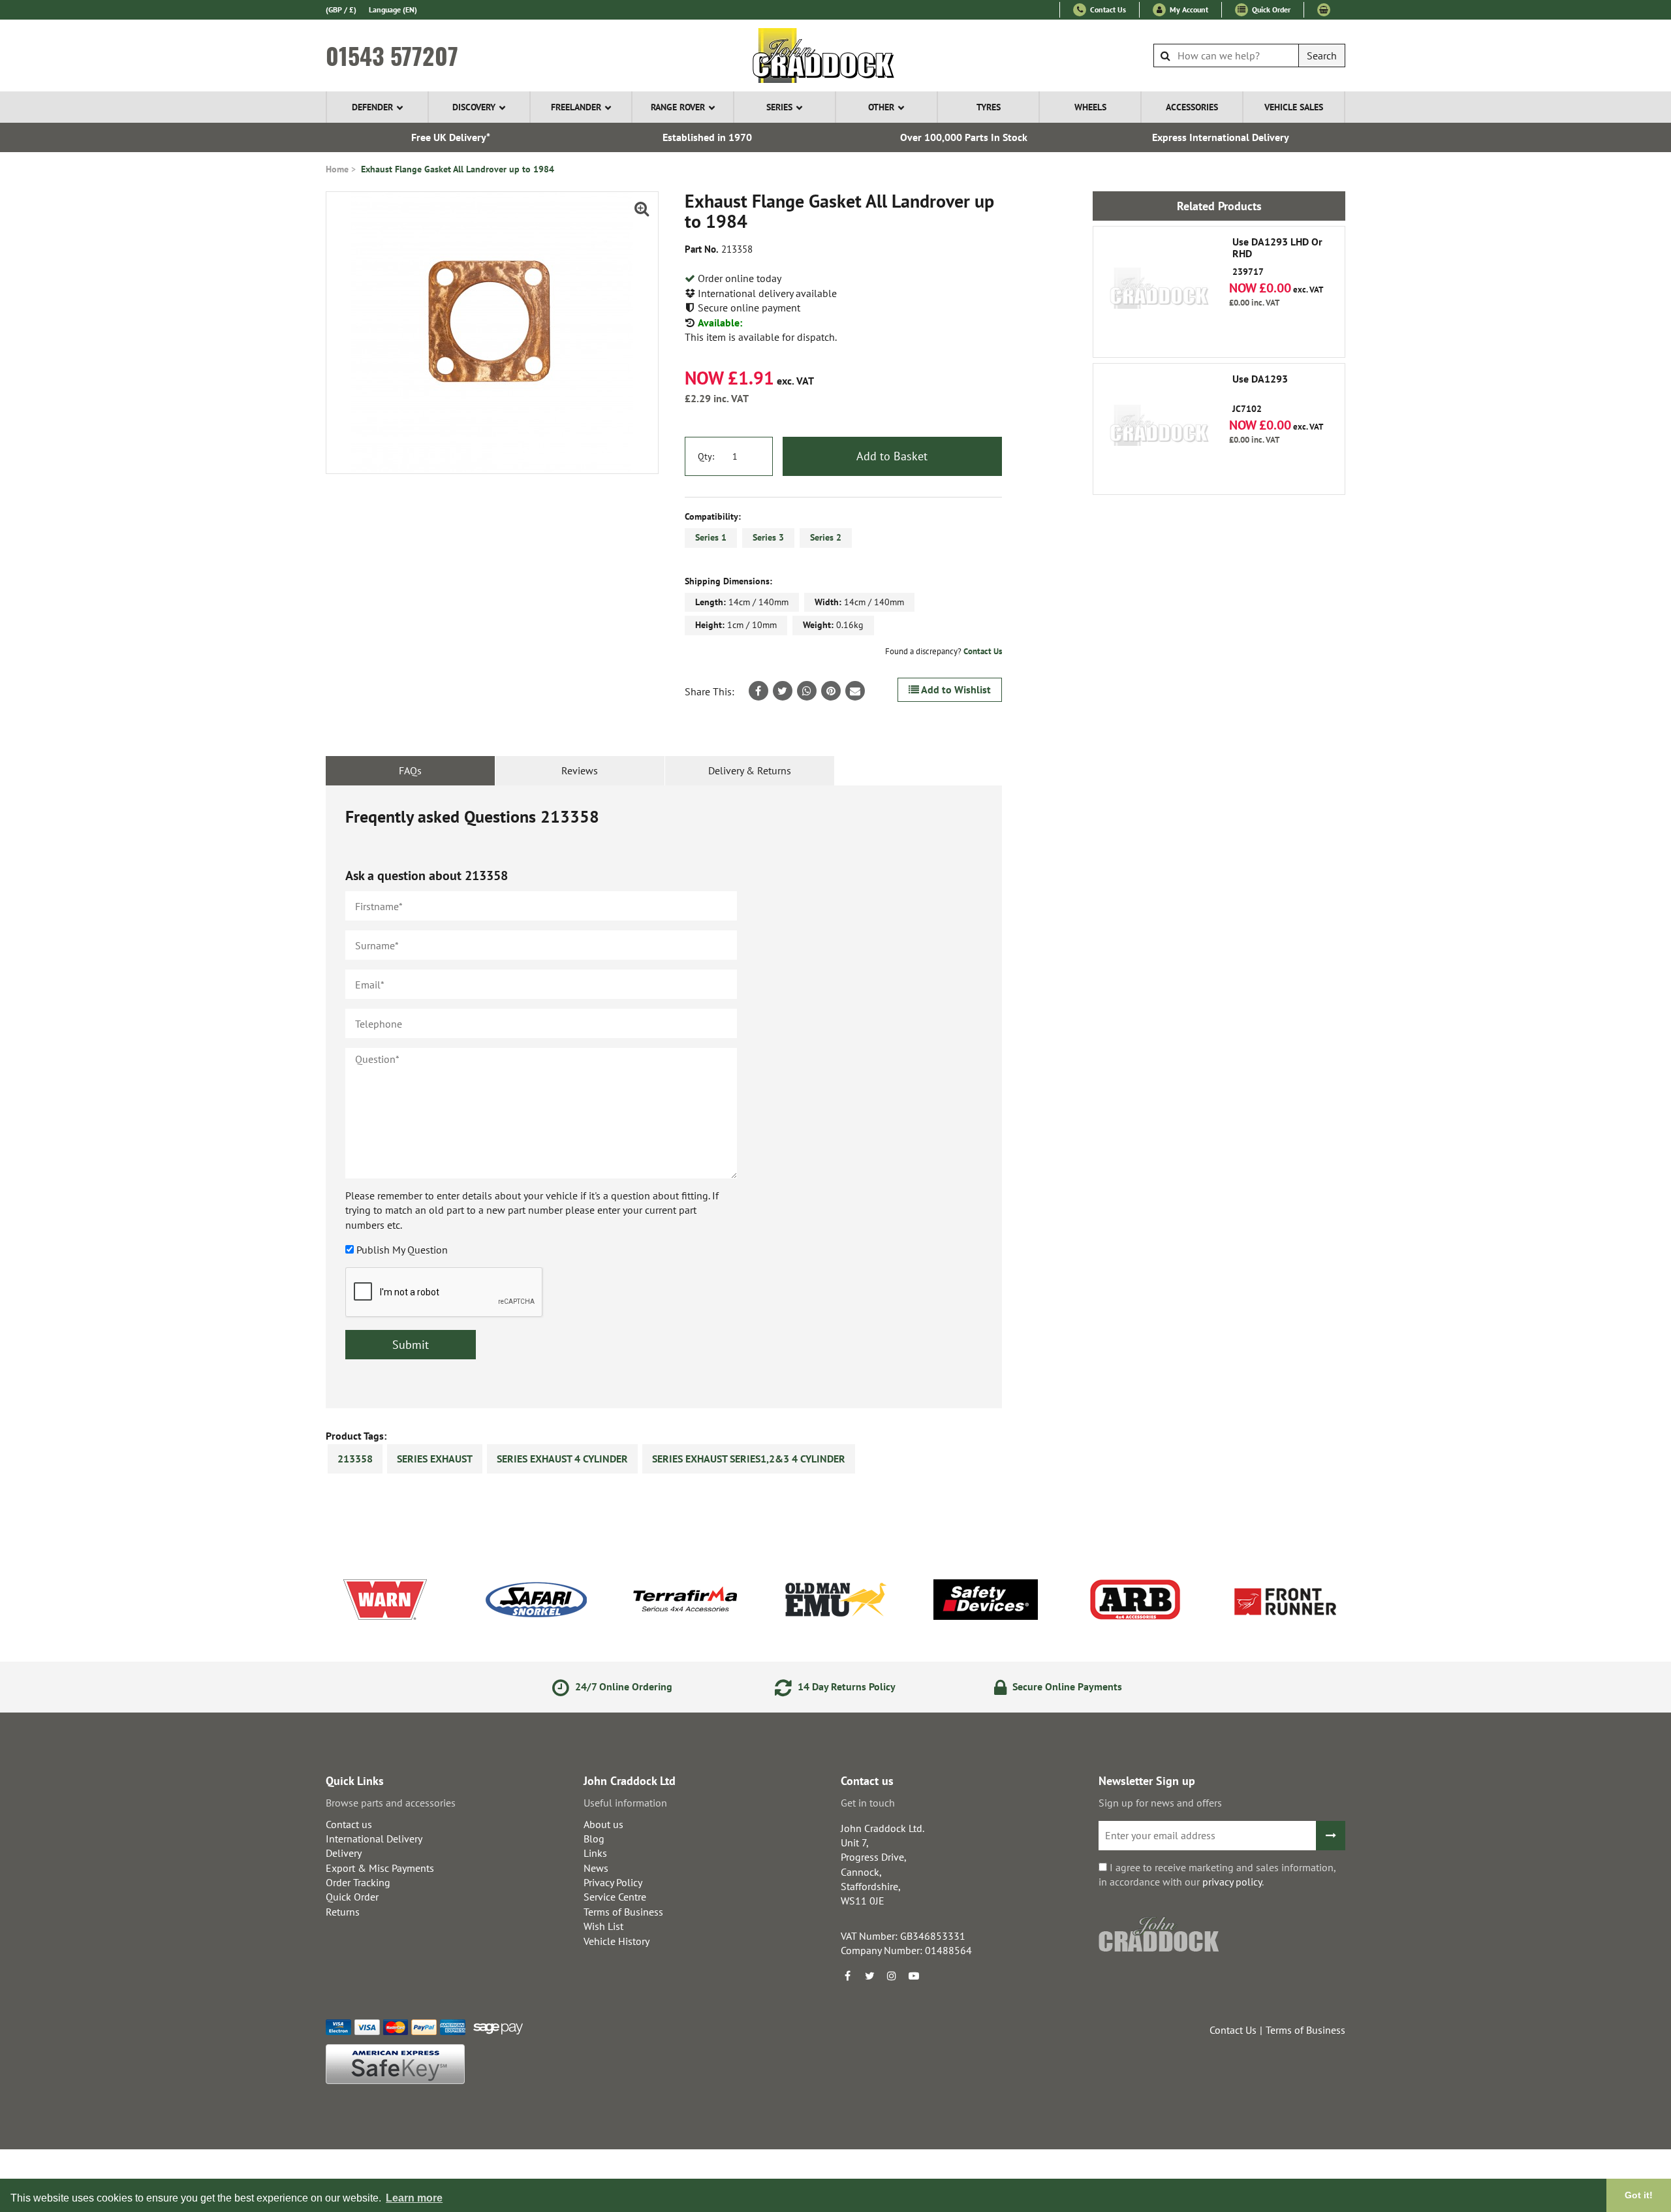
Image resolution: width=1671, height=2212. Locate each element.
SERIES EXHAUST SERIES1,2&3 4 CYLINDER (749, 1459)
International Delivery (374, 1839)
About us (603, 1824)
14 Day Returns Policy (845, 1686)
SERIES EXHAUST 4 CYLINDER (562, 1459)
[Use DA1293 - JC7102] (1159, 429)
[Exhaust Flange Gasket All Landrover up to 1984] (492, 333)
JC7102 (1260, 394)
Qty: (706, 456)
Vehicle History (617, 1941)
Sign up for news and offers (1160, 1803)
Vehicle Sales (1294, 107)
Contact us (349, 1824)
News (596, 1868)
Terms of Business (623, 1912)
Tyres (989, 107)
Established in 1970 (707, 137)
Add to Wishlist (955, 689)
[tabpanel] (664, 1097)
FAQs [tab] (410, 770)
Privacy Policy (613, 1882)
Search (1322, 55)
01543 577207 (392, 55)
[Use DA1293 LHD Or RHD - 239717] (1159, 292)
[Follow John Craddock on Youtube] (914, 1976)
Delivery (344, 1853)
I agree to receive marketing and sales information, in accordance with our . (1217, 1874)
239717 (1277, 257)
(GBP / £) (341, 9)
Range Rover (678, 107)
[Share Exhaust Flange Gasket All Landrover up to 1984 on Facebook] (758, 691)
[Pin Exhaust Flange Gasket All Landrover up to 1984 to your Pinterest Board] (831, 691)
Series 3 (768, 537)
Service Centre (615, 1897)
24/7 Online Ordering (622, 1686)
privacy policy (1232, 1882)
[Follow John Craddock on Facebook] (847, 1976)
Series (779, 107)
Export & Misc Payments (380, 1868)
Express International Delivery (1221, 137)
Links (595, 1853)
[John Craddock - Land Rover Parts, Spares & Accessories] (836, 55)
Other (881, 107)
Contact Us (1107, 9)
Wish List (603, 1926)
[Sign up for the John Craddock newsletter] (1331, 1836)
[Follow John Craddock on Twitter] (869, 1976)
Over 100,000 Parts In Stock (964, 137)
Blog (594, 1839)
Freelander (576, 107)
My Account (1188, 9)
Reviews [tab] (580, 770)
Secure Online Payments (1066, 1686)
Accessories (1192, 107)
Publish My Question (402, 1250)
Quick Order (1270, 9)
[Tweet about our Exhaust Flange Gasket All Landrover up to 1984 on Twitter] (783, 691)
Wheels (1090, 107)
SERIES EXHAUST (435, 1459)
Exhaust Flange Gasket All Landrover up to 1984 (458, 169)
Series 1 (711, 537)
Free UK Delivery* (451, 137)
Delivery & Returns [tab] (750, 770)
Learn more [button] (414, 2198)
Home (337, 169)
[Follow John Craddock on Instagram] (892, 1976)
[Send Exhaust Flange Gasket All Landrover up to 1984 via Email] (855, 691)
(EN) (393, 9)
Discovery (474, 107)
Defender (372, 107)
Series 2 (826, 537)
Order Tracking (358, 1882)
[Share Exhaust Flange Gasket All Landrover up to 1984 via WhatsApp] (807, 691)
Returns (343, 1912)
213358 (355, 1459)
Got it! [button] (1639, 2195)
